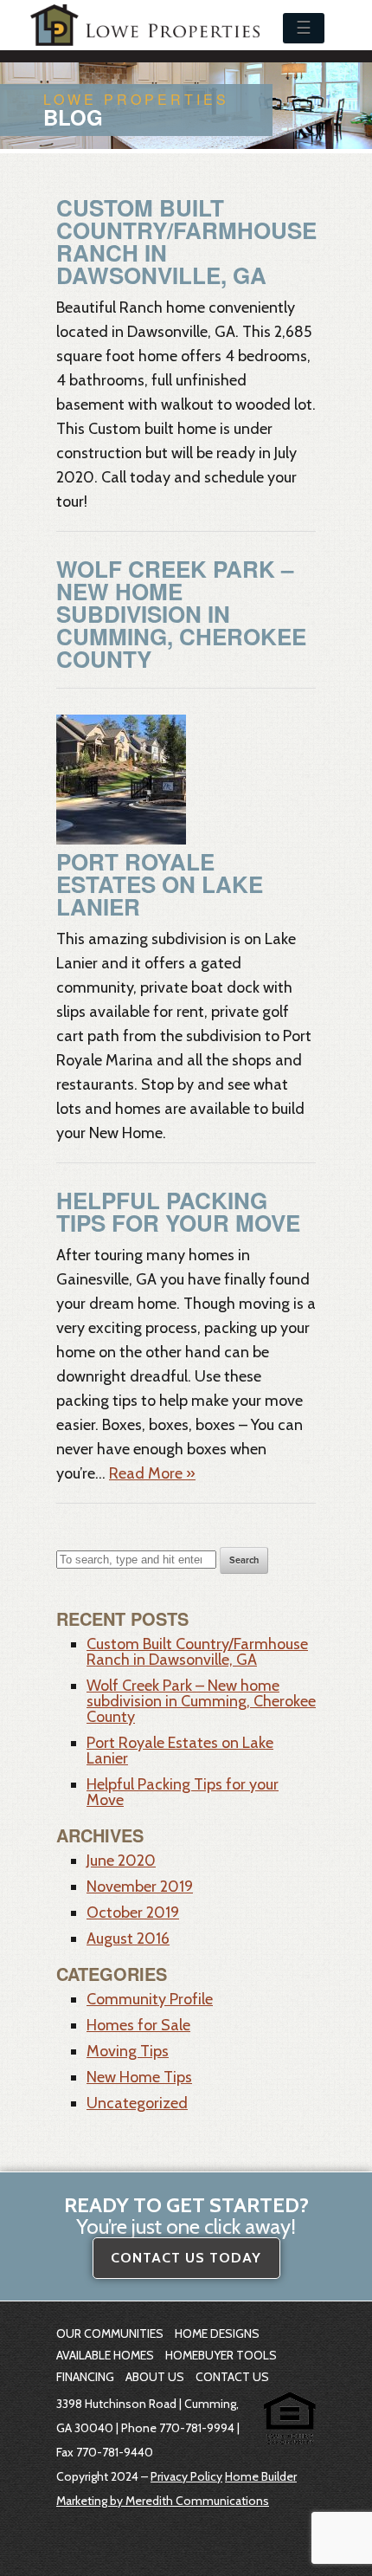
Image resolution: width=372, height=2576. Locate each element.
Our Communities (110, 2333)
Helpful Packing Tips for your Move (178, 1211)
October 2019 (133, 1913)
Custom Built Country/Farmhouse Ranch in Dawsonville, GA (186, 241)
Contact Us (232, 2377)
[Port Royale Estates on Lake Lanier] (121, 839)
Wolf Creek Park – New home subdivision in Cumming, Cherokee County (181, 614)
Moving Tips (128, 2051)
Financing (85, 2377)
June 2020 (121, 1861)
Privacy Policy (186, 2476)
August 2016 (128, 1938)
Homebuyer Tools (221, 2355)
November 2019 (140, 1887)
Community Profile (150, 1999)
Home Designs (217, 2333)
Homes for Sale (138, 2025)
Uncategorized (137, 2103)
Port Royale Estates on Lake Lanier (160, 884)
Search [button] (244, 1560)
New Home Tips (139, 2077)
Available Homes (105, 2355)
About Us (155, 2377)
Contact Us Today (186, 2258)
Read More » (152, 1473)
